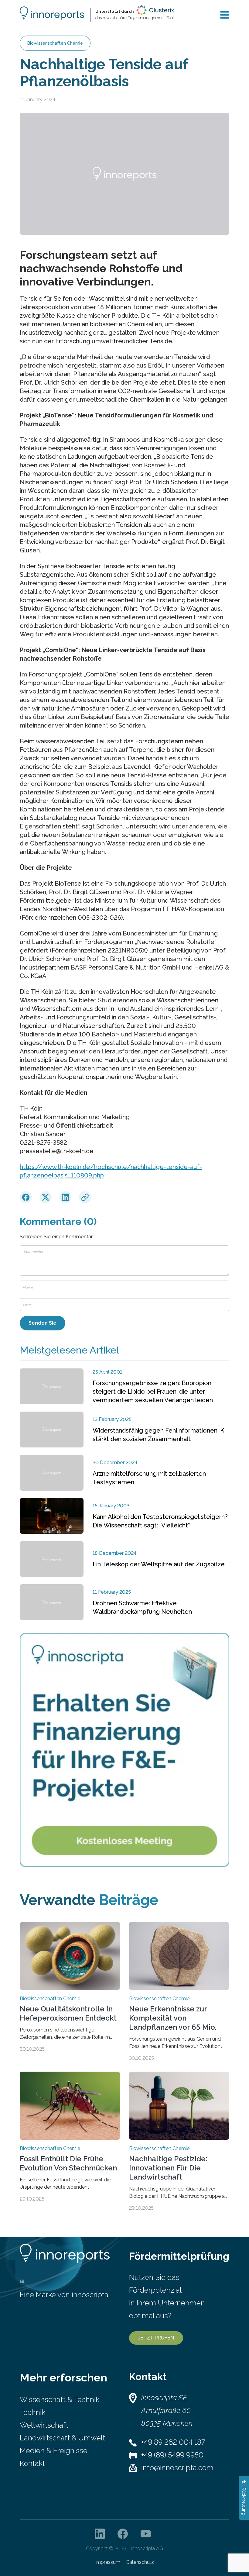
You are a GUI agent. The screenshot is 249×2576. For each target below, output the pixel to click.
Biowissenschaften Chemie (55, 43)
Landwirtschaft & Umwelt (62, 2438)
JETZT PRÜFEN (156, 2338)
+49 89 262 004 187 (173, 2442)
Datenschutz (140, 2562)
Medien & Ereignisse (54, 2451)
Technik (32, 2412)
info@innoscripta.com (177, 2468)
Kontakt (32, 2463)
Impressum (108, 2562)
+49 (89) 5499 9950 (172, 2455)
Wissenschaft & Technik (60, 2400)
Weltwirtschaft (44, 2425)
